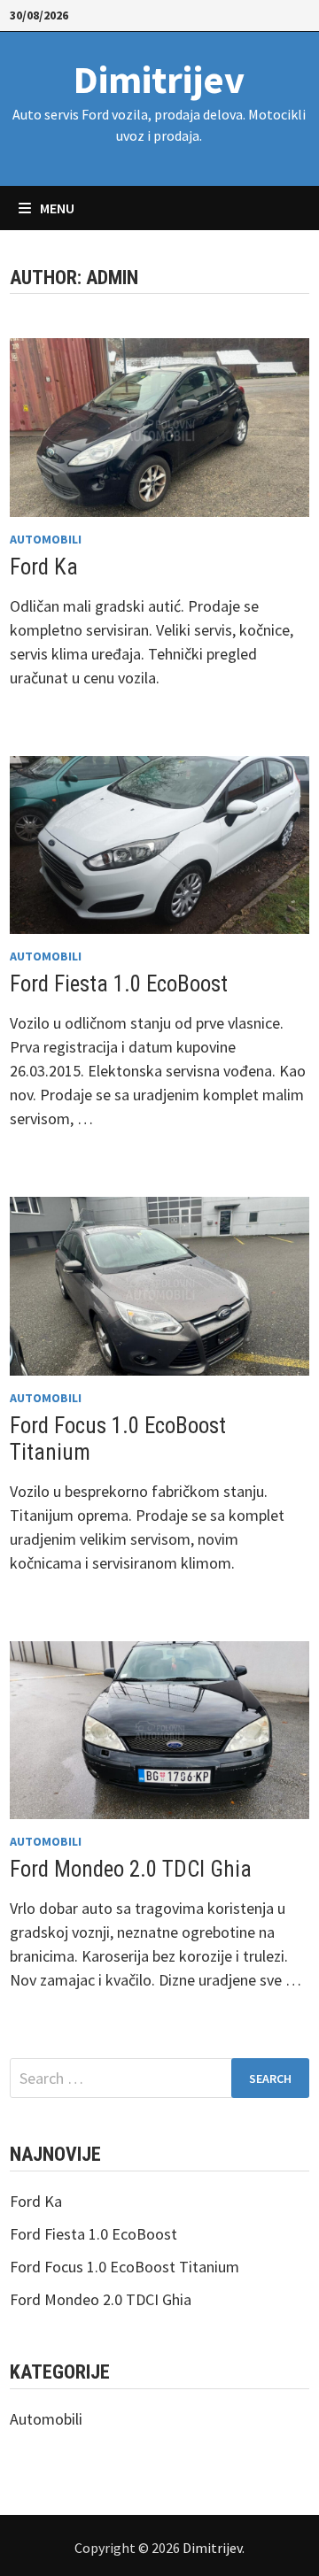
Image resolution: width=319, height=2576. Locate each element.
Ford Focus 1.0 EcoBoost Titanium (124, 2267)
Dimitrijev (159, 79)
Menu (56, 208)
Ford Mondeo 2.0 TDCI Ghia (131, 1869)
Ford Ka (44, 567)
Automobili (46, 539)
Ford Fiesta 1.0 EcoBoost (119, 984)
